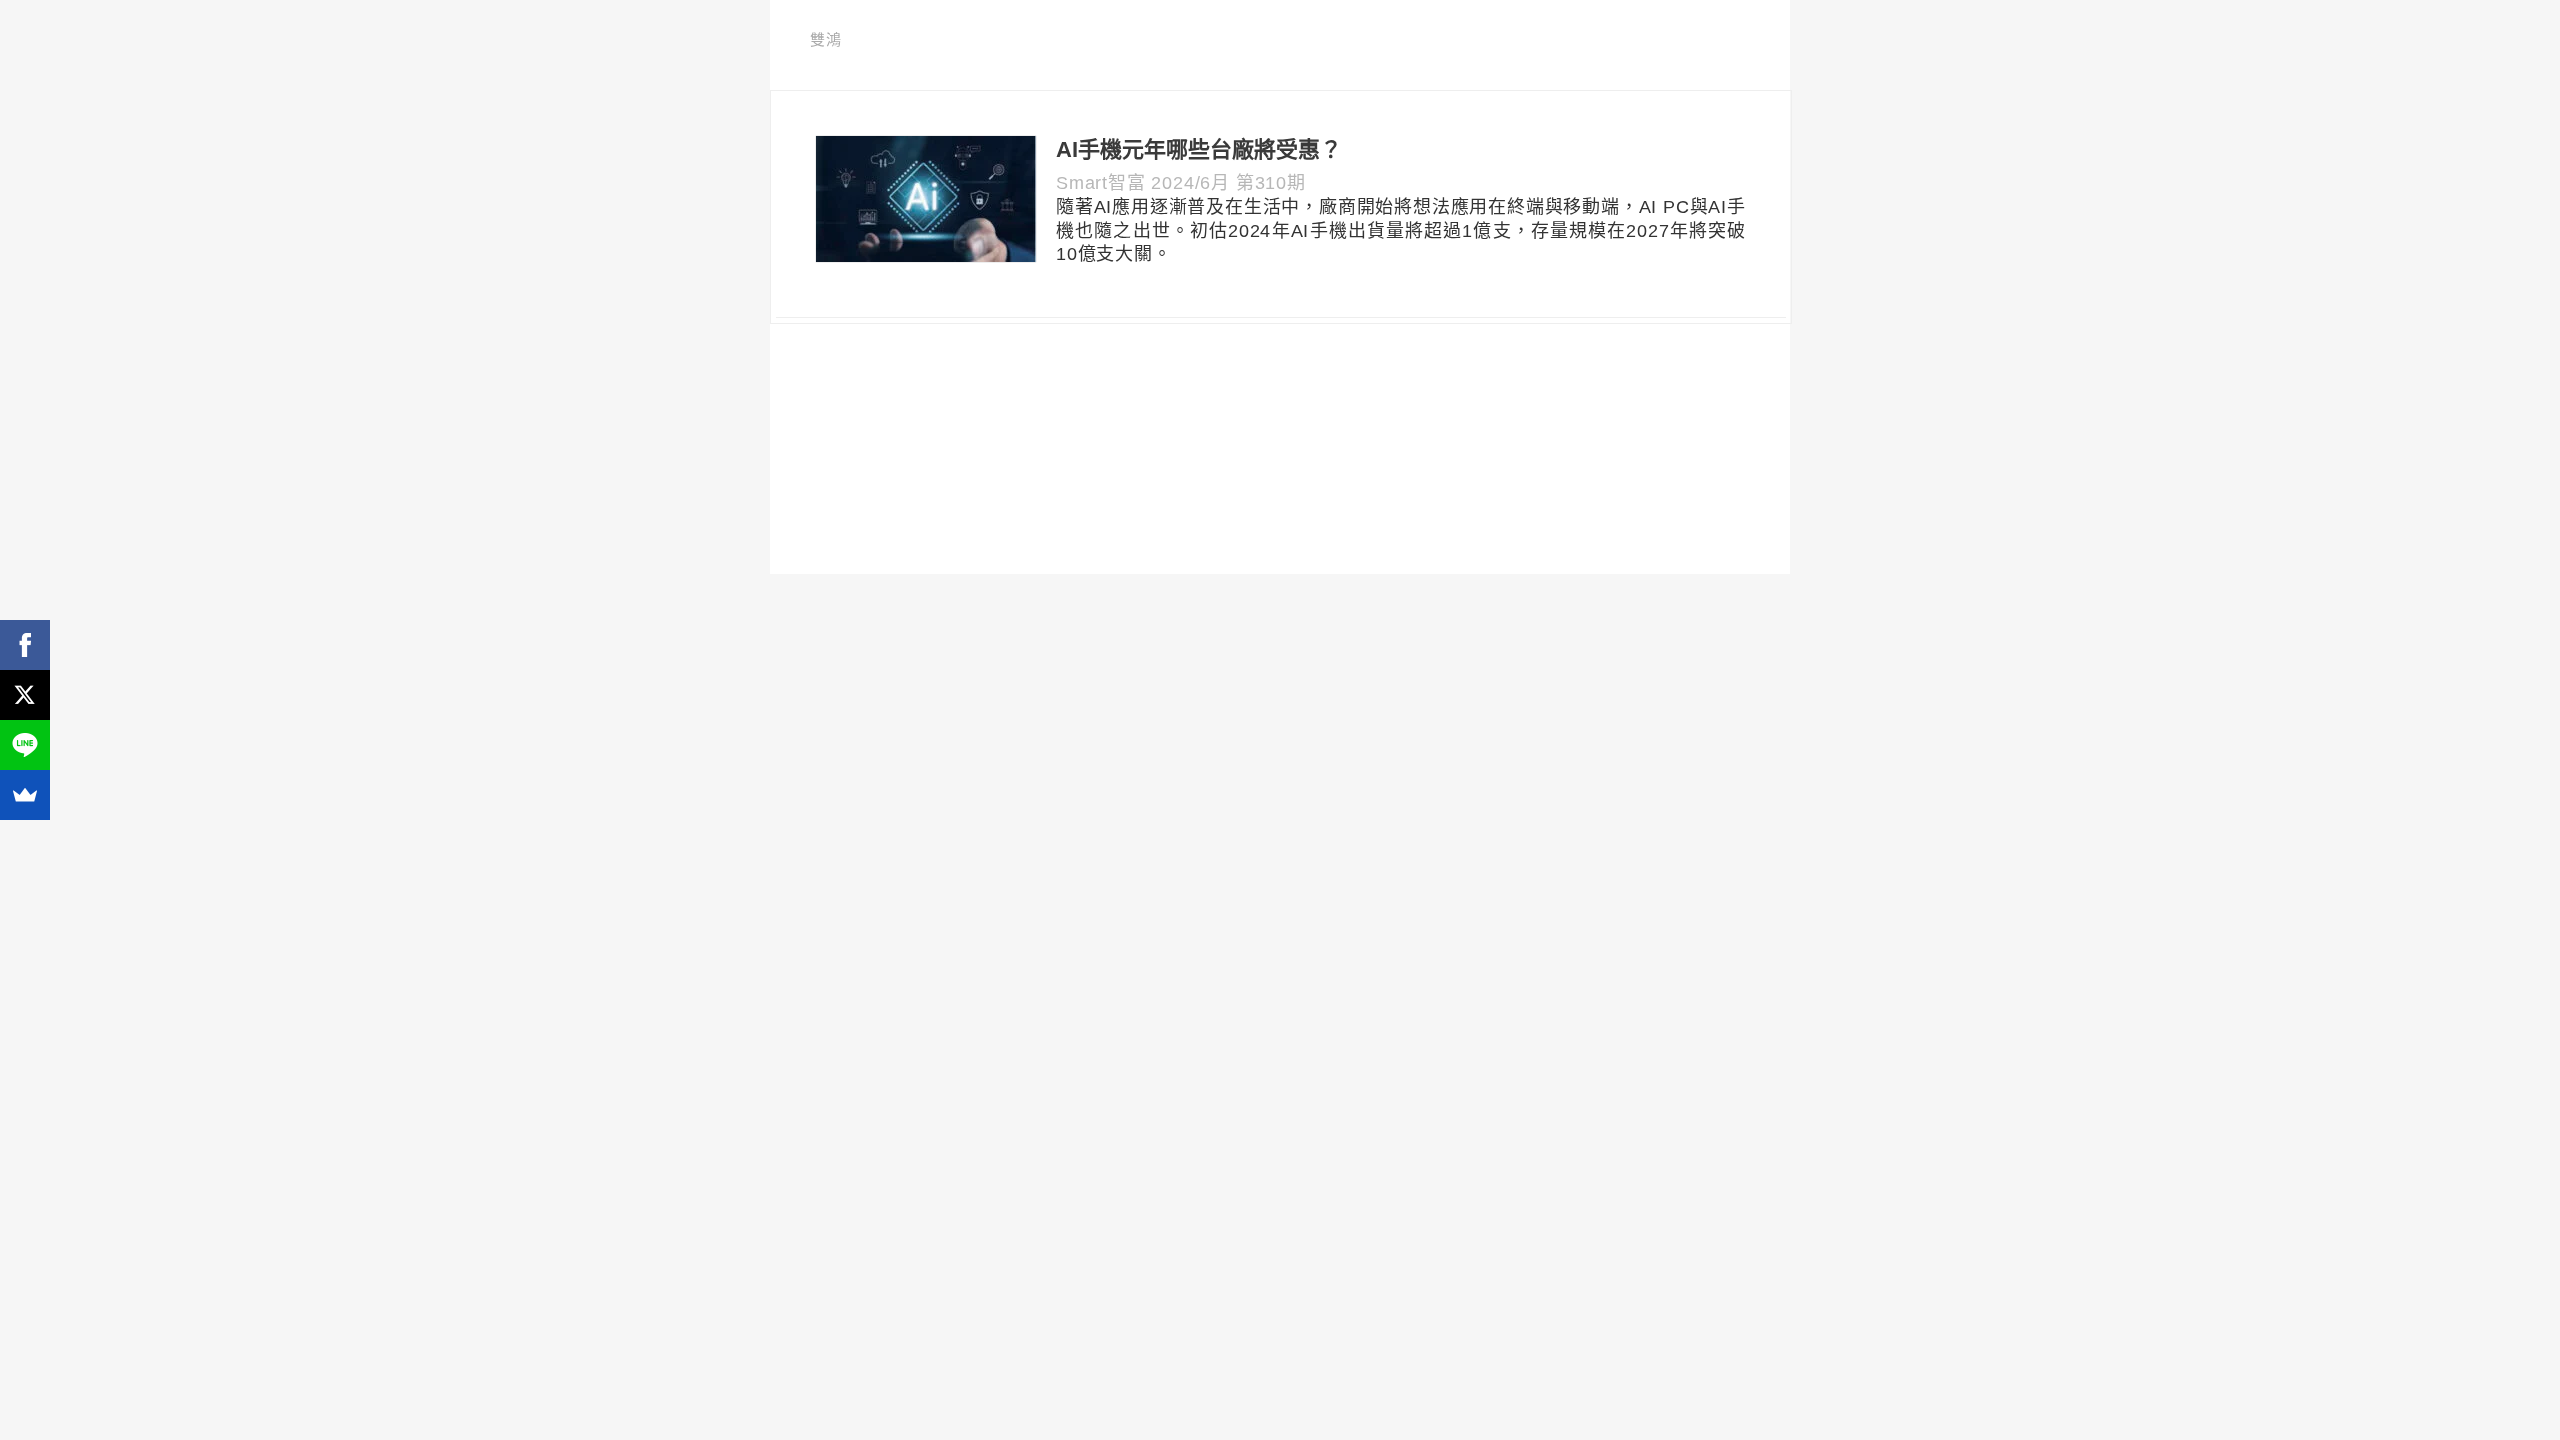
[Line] (25, 745)
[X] (25, 695)
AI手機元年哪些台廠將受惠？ (1199, 149)
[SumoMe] (25, 795)
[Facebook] (25, 645)
